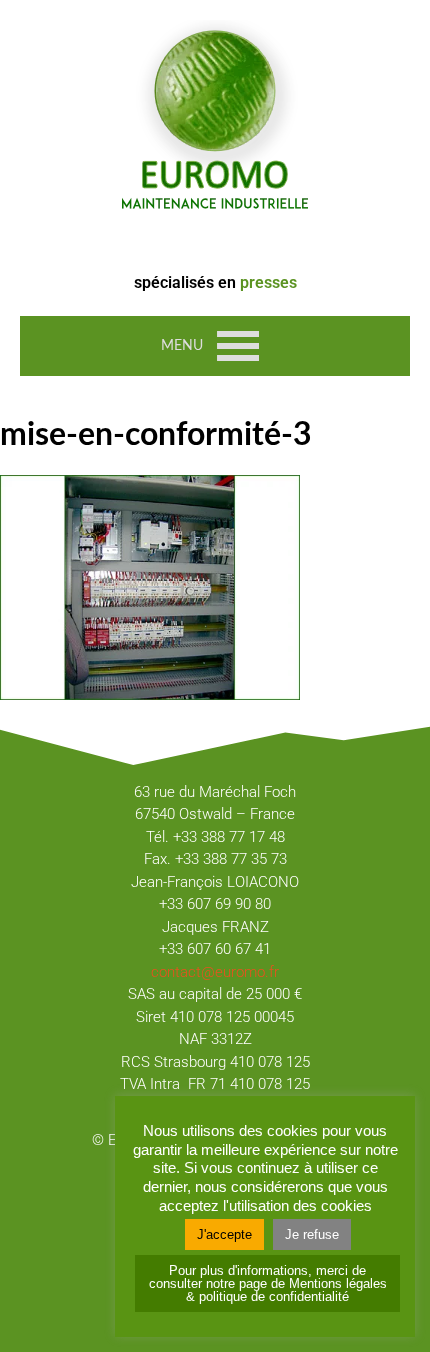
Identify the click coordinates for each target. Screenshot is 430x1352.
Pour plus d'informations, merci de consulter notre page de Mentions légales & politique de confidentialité (268, 1283)
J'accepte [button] (224, 1234)
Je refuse (312, 1234)
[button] (182, 346)
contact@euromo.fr (215, 972)
